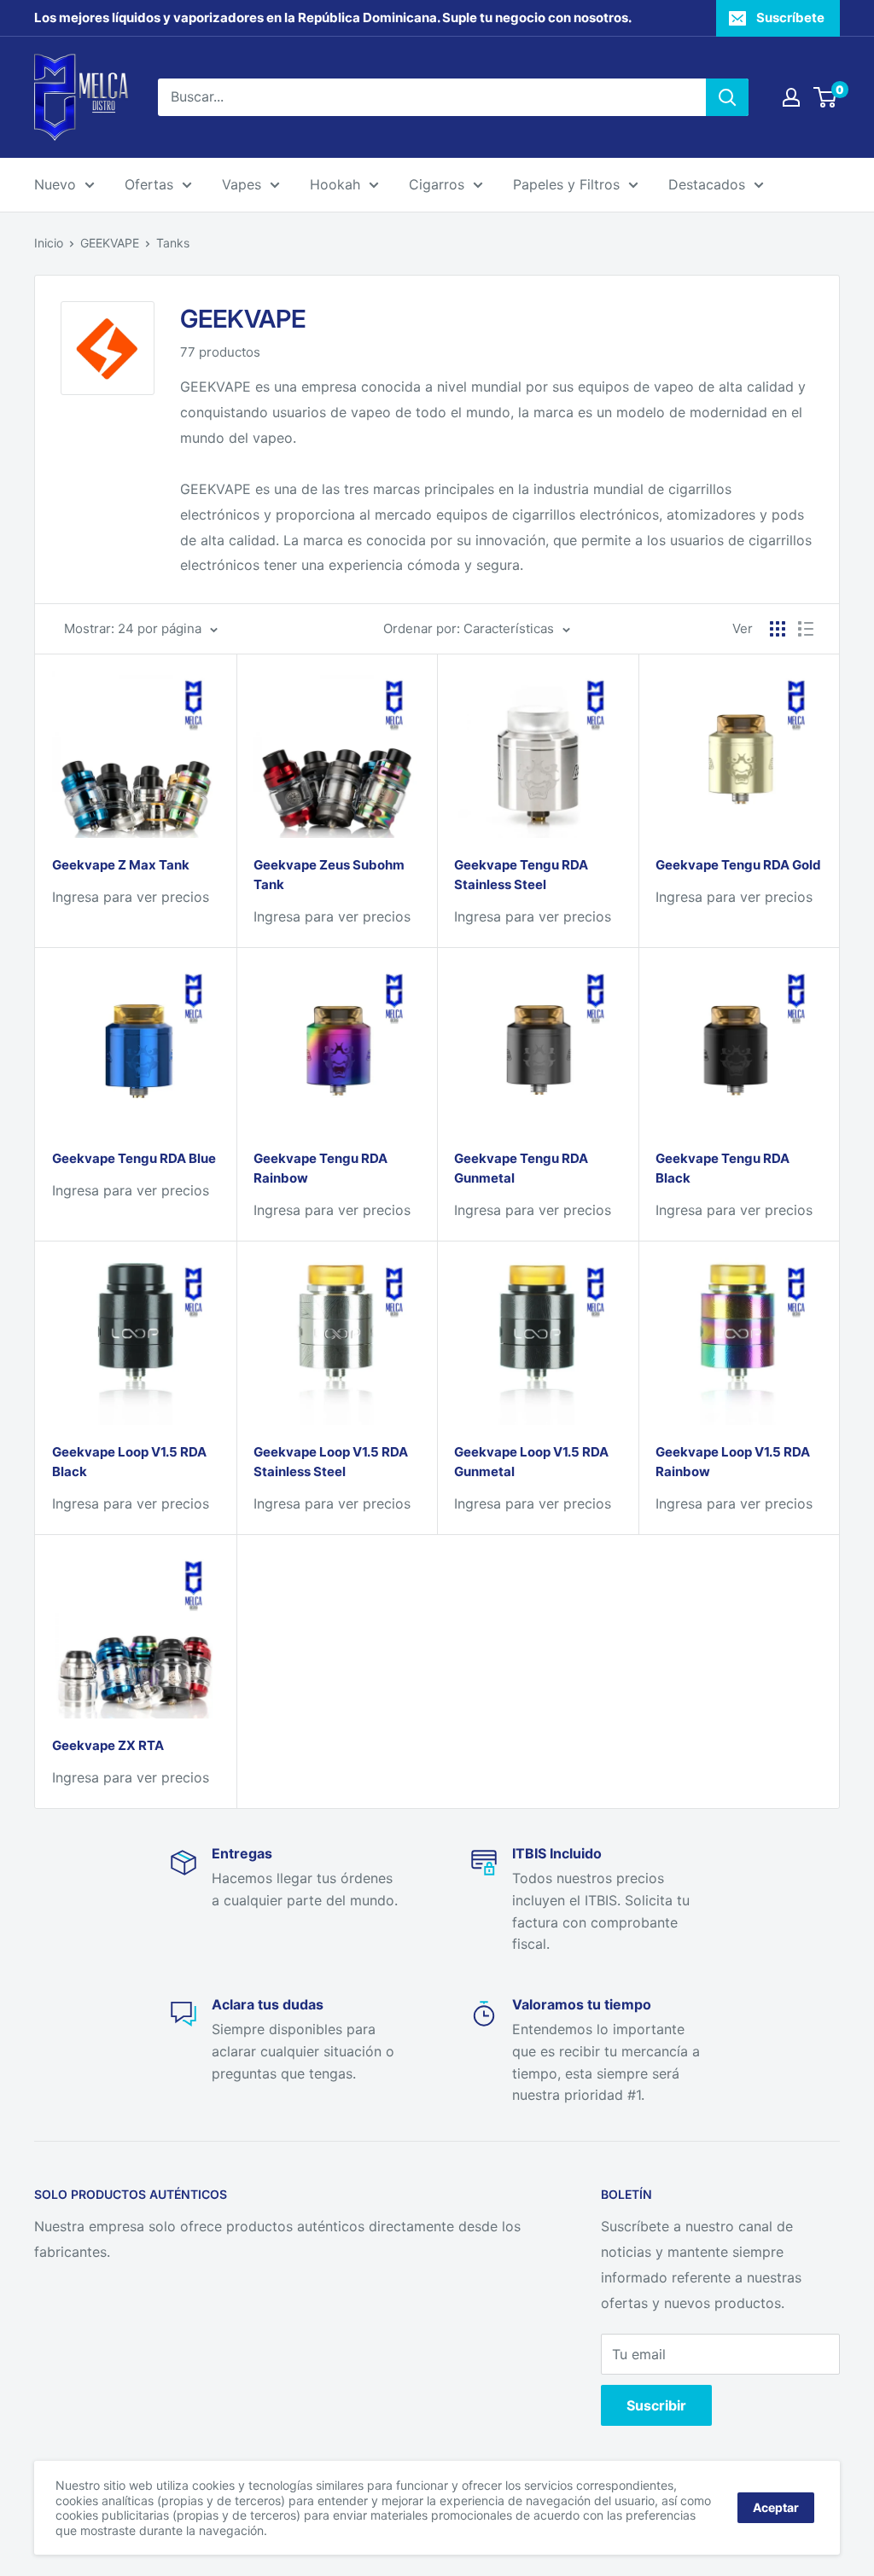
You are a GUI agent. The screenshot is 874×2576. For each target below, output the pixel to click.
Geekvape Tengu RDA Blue (134, 1158)
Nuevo (55, 184)
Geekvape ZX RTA (108, 1745)
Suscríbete (790, 17)
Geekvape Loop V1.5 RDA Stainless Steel (331, 1462)
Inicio (49, 243)
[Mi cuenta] (791, 97)
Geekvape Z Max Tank (121, 865)
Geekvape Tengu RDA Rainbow (320, 1168)
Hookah (335, 184)
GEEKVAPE (110, 243)
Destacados (707, 184)
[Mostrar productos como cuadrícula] (778, 629)
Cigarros (437, 184)
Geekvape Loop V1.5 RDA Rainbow (733, 1462)
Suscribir (656, 2405)
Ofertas (149, 184)
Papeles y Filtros (566, 184)
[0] (826, 97)
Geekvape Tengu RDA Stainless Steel (521, 875)
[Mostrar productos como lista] (806, 629)
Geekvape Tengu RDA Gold (738, 865)
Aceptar (776, 2507)
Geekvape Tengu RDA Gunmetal (521, 1168)
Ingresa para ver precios (131, 897)
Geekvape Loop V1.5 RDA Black (129, 1462)
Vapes (242, 184)
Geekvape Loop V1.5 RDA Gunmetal (531, 1462)
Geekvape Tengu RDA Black (723, 1168)
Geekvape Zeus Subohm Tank (329, 875)
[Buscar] (727, 97)
